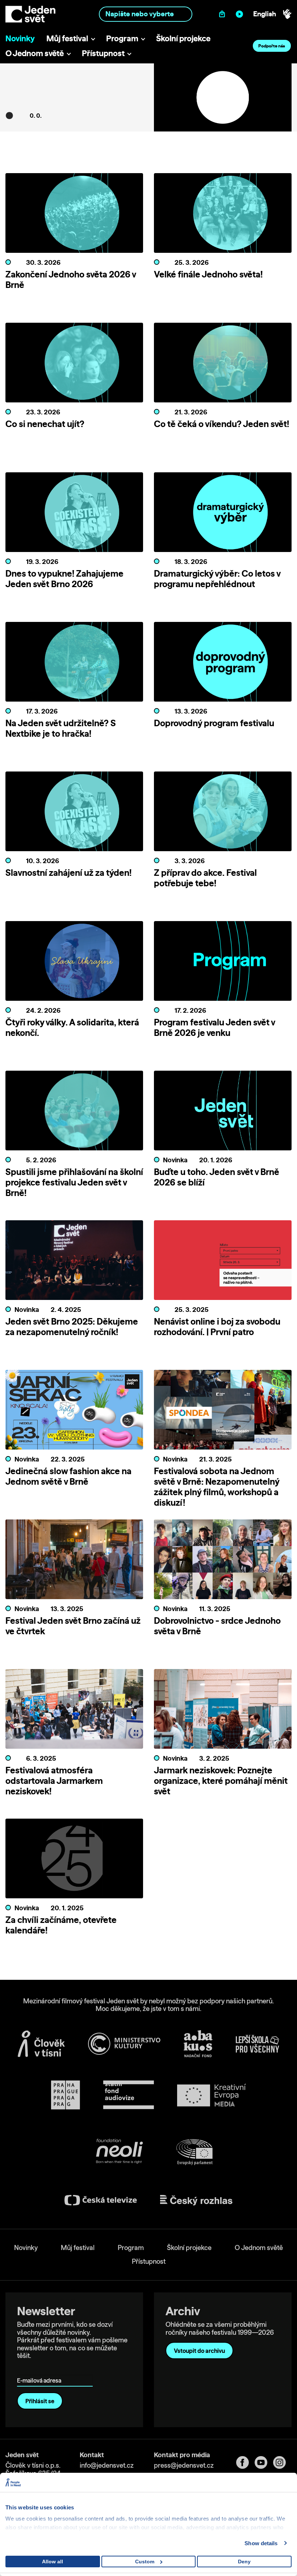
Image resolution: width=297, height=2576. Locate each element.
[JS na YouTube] (264, 2462)
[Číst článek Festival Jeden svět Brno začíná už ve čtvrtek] (74, 1561)
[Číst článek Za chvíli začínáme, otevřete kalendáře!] (74, 1861)
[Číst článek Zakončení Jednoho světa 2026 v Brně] (74, 215)
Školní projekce (183, 38)
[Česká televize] (101, 2200)
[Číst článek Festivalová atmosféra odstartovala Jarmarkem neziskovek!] (74, 1711)
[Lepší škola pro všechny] (258, 2044)
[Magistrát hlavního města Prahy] (66, 2095)
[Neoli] (119, 2152)
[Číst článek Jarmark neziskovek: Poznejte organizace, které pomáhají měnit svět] (223, 1711)
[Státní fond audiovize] (129, 2095)
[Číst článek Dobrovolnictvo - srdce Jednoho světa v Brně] (223, 1561)
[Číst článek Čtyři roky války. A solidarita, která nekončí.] (74, 963)
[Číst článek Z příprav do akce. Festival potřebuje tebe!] (223, 814)
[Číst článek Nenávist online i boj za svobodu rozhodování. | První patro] (223, 1262)
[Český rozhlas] (196, 2200)
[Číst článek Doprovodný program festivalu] (223, 664)
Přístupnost (103, 53)
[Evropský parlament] (194, 2152)
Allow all (53, 2562)
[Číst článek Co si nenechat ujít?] (74, 365)
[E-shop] (224, 14)
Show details (261, 2543)
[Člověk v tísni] (41, 2044)
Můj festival (67, 38)
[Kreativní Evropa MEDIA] (212, 2095)
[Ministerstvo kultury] (124, 2044)
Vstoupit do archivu (199, 2351)
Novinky (20, 38)
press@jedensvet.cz (184, 2465)
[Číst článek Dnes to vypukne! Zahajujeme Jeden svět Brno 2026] (74, 514)
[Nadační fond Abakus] (198, 2044)
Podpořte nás (272, 46)
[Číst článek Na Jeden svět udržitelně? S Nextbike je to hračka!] (74, 664)
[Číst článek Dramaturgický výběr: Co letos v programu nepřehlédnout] (223, 514)
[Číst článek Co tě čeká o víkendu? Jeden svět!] (223, 365)
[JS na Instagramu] (282, 2462)
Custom (145, 2562)
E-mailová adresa (41, 2370)
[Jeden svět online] (241, 14)
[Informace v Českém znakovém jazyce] (287, 14)
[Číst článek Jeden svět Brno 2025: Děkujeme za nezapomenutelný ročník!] (74, 1262)
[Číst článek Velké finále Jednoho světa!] (223, 215)
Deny (244, 2562)
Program (122, 38)
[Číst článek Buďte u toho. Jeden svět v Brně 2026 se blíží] (223, 1113)
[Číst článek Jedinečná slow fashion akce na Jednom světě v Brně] (74, 1412)
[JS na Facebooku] (245, 2462)
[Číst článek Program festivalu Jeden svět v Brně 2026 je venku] (223, 963)
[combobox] (145, 14)
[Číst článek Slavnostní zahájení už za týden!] (74, 814)
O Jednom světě (35, 53)
